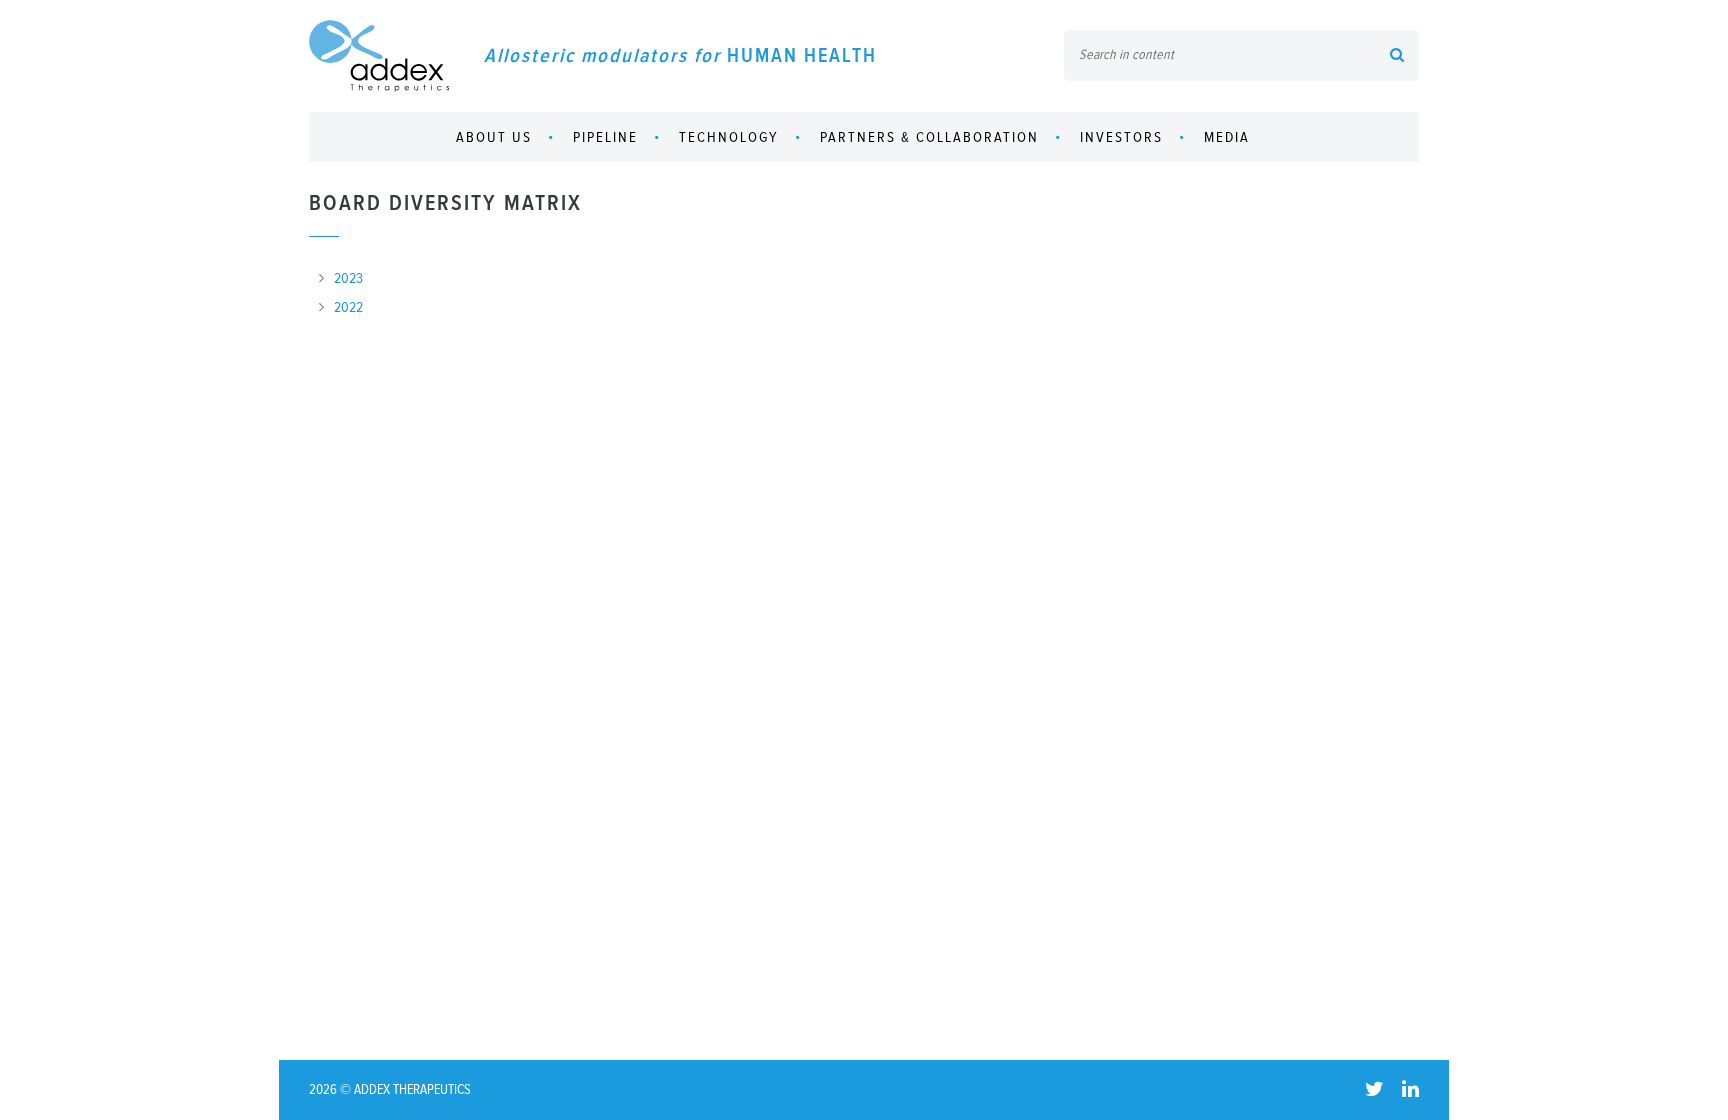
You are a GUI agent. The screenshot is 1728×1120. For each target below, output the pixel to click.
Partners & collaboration (929, 137)
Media (1227, 137)
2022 (348, 307)
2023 (348, 278)
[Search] (1397, 56)
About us (494, 137)
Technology (729, 137)
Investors (1121, 137)
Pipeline (605, 137)
